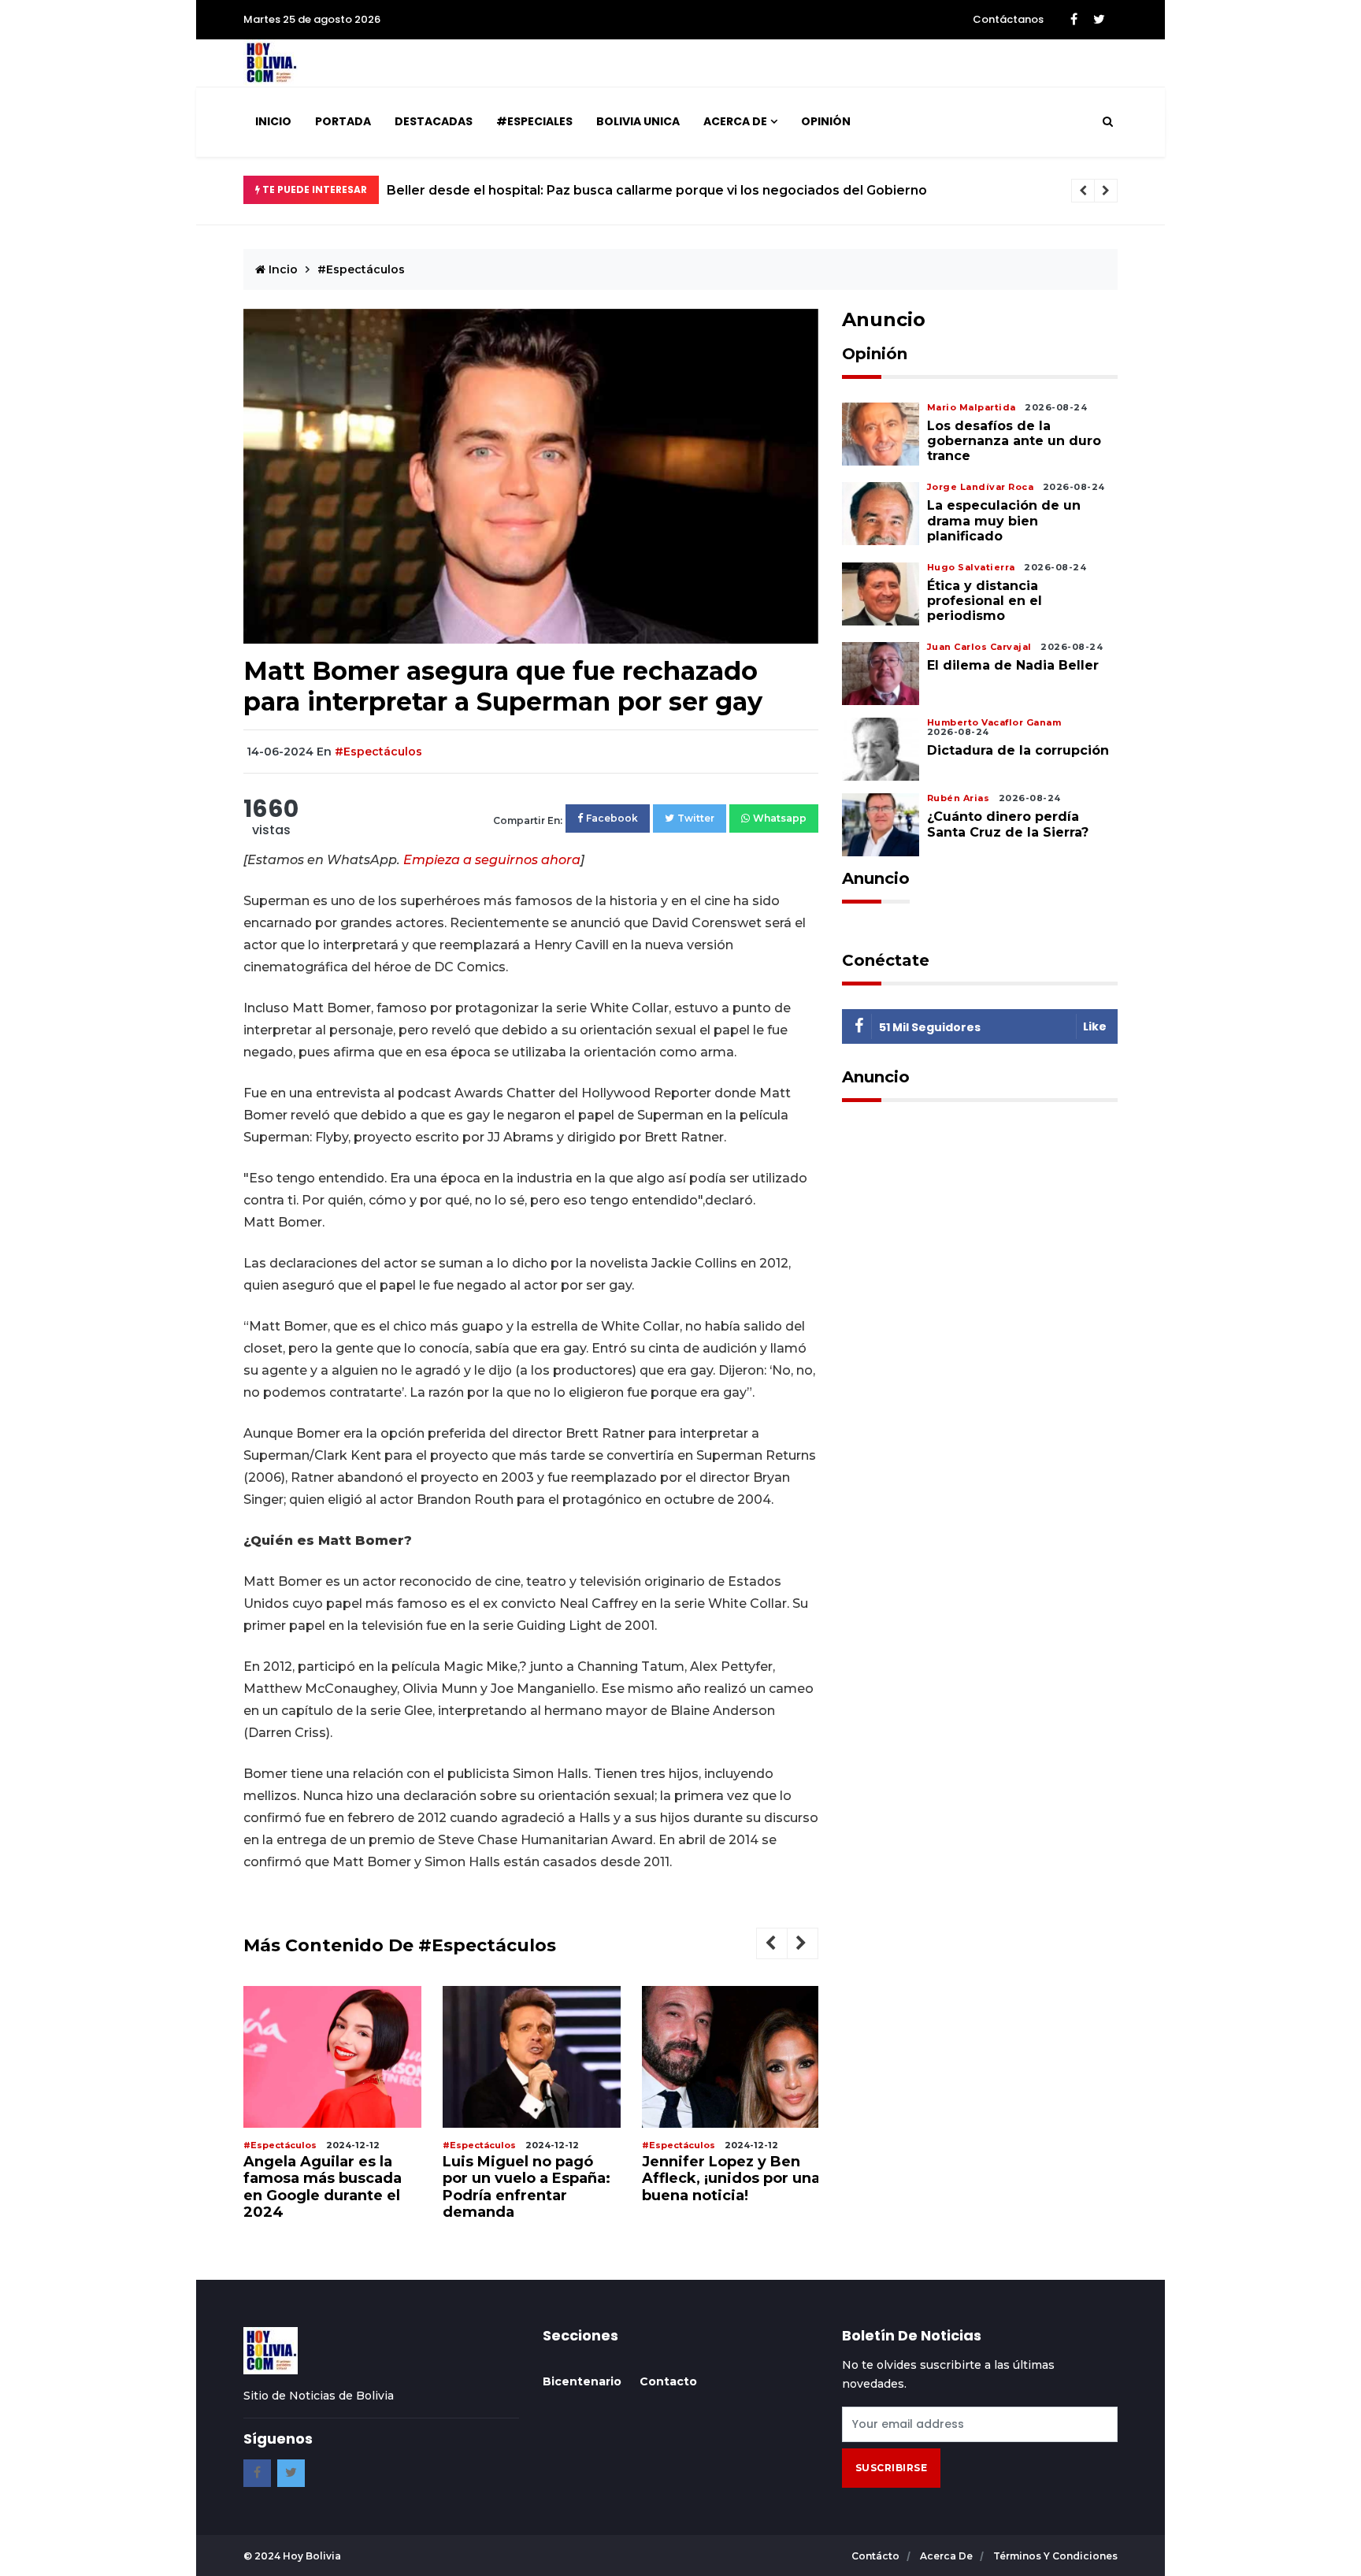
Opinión (826, 121)
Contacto (668, 2381)
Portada (343, 121)
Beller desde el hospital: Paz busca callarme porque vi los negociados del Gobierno (657, 190)
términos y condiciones (1055, 2556)
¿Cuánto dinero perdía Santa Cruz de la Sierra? (1008, 824)
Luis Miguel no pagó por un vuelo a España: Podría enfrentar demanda (527, 2187)
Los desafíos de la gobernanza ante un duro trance (1014, 441)
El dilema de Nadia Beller (1013, 665)
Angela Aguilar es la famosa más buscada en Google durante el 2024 (323, 2187)
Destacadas (434, 121)
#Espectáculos (361, 269)
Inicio (273, 121)
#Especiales (534, 121)
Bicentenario (582, 2381)
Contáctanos (1008, 19)
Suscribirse (892, 2468)
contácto (877, 2556)
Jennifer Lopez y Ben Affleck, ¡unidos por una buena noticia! (731, 2179)
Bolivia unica (638, 121)
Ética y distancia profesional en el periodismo (985, 601)
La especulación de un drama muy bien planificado (1004, 520)
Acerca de (735, 121)
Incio (282, 269)
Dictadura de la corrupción (1018, 750)
